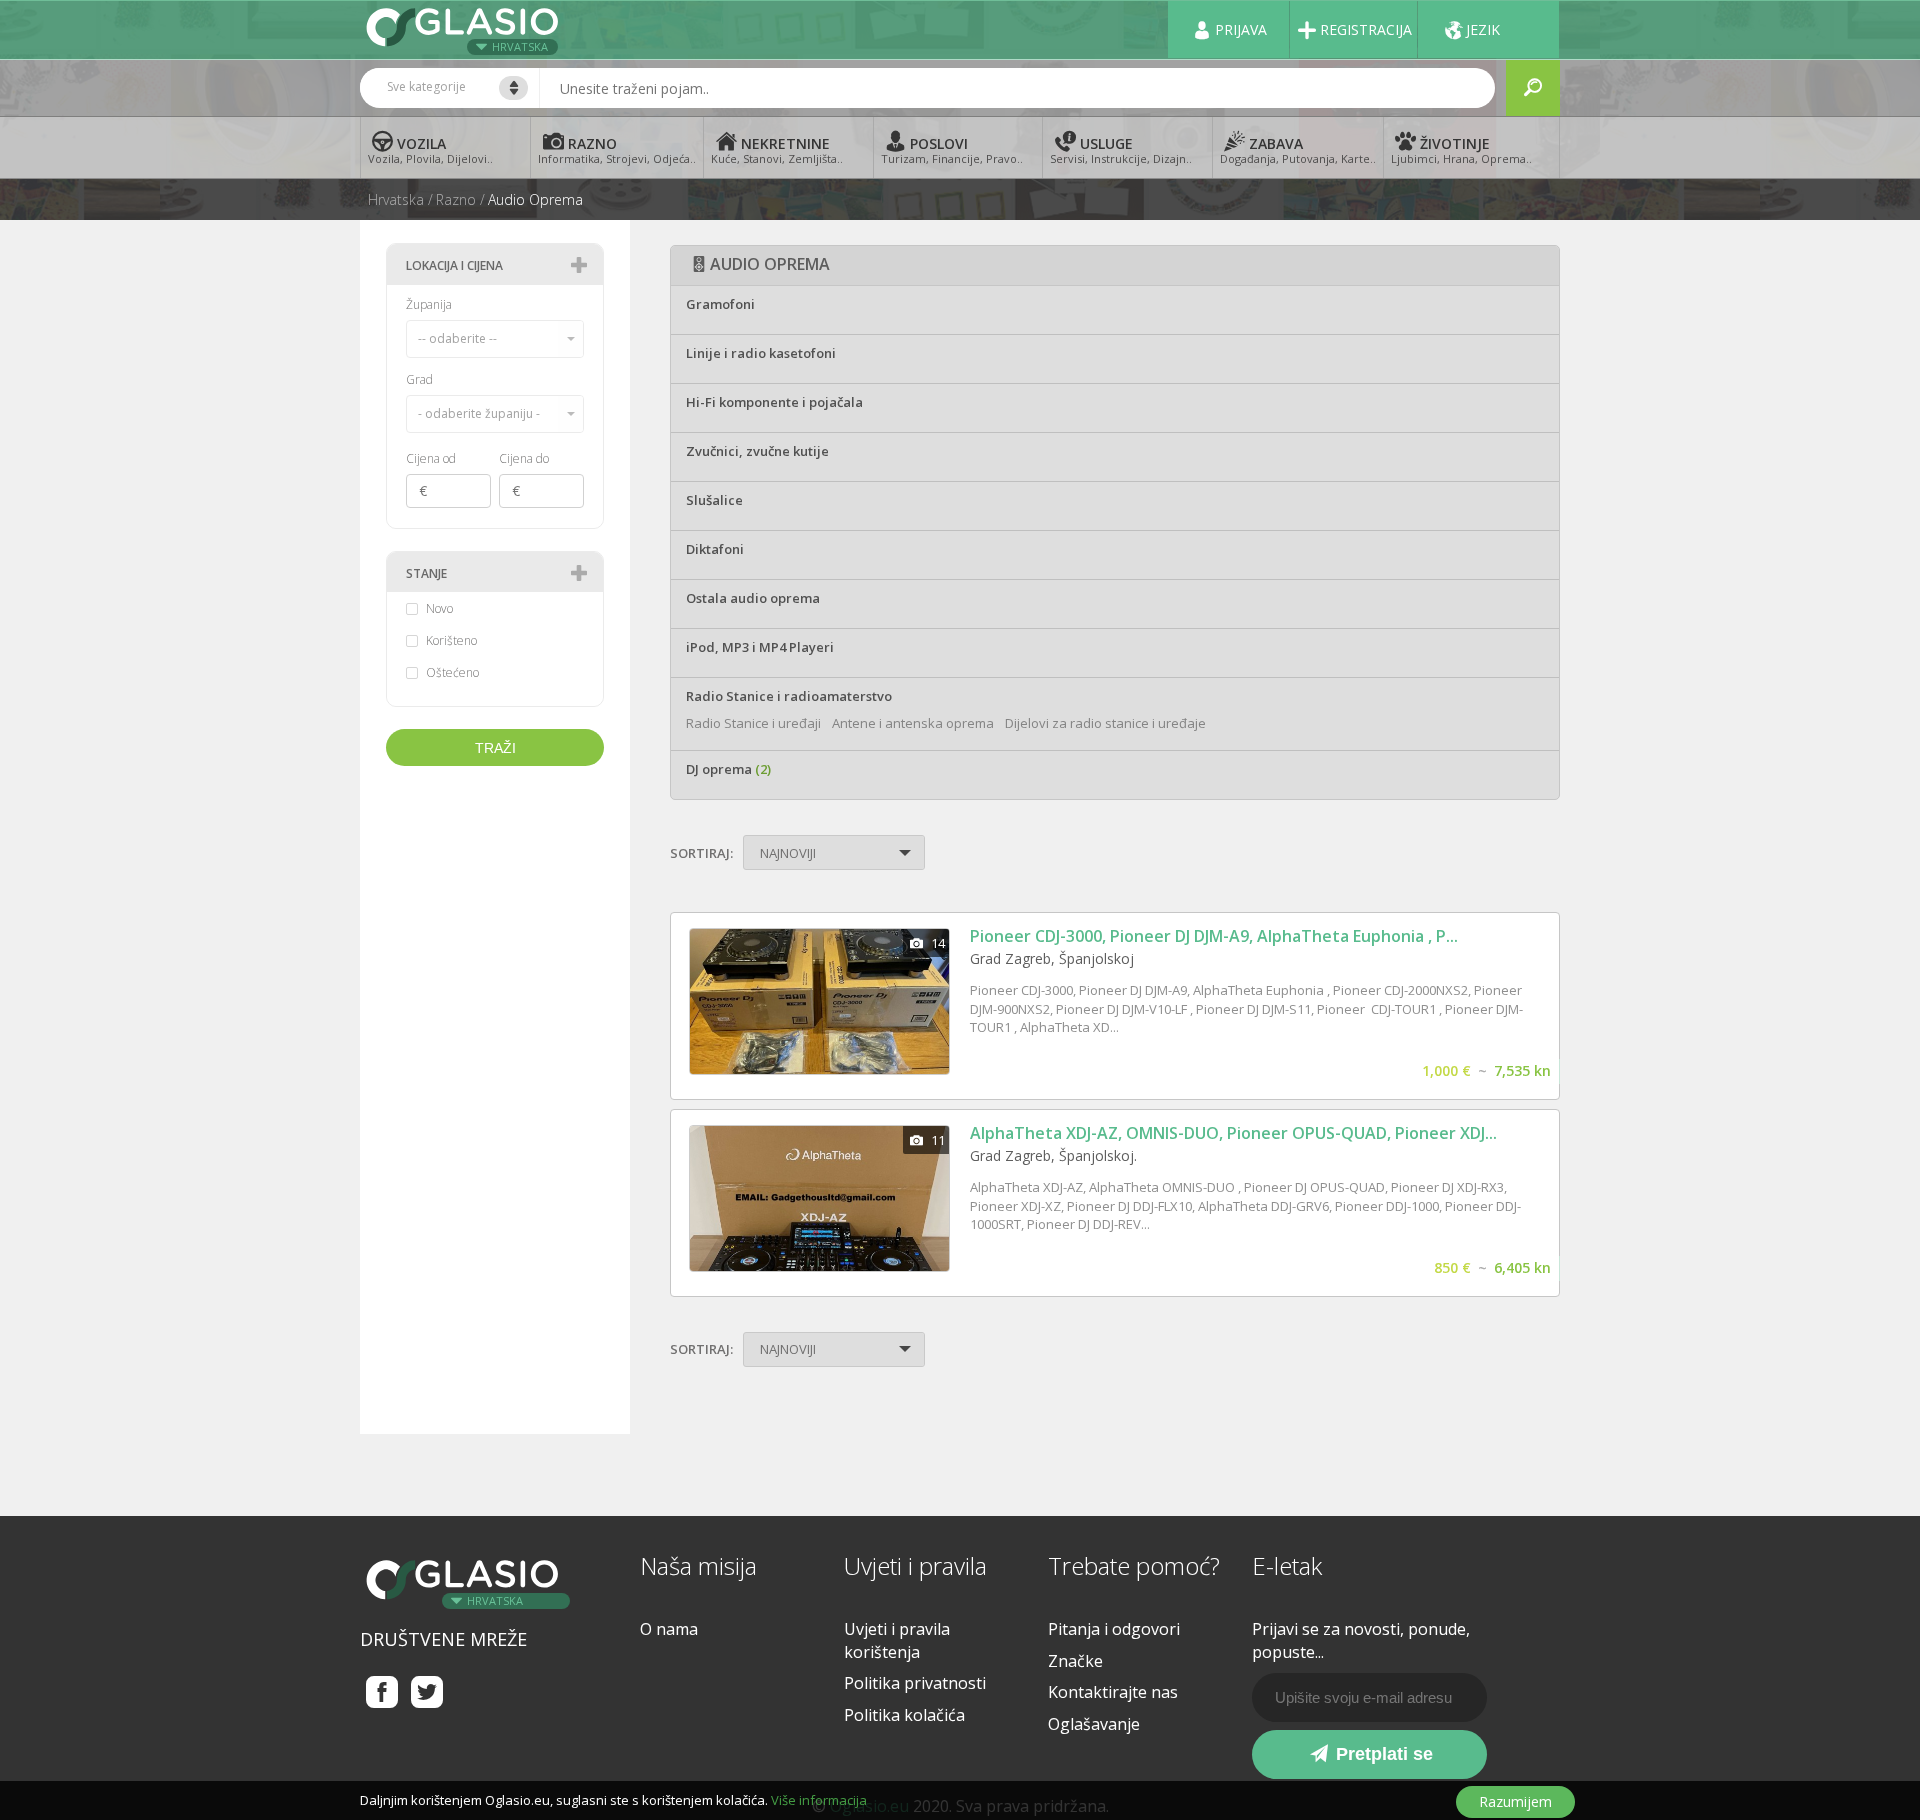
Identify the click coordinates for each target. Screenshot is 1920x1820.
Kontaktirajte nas (1113, 1692)
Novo (439, 609)
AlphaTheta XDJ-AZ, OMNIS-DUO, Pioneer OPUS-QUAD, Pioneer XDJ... (1233, 1133)
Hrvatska (520, 46)
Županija (429, 304)
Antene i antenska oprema (913, 723)
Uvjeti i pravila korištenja (897, 1640)
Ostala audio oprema (753, 598)
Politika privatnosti (915, 1683)
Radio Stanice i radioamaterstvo (789, 696)
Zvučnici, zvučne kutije (757, 451)
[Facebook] (382, 1691)
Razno (456, 200)
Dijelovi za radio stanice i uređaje (1105, 723)
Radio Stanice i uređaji (753, 723)
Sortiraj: (701, 853)
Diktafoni (715, 549)
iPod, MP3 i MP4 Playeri (760, 647)
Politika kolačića (904, 1715)
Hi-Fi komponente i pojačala (774, 402)
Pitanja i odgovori (1114, 1629)
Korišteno (451, 641)
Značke (1075, 1661)
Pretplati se (1382, 1754)
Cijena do (524, 458)
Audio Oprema (535, 200)
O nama (669, 1629)
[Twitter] (427, 1691)
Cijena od (431, 458)
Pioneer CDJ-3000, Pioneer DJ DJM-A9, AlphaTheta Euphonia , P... (1214, 936)
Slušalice (714, 500)
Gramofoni (720, 304)
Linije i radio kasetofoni (761, 353)
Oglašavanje (1094, 1724)
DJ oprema (728, 769)
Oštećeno (452, 673)
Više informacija (819, 1800)
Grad (419, 379)
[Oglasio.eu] (465, 29)
